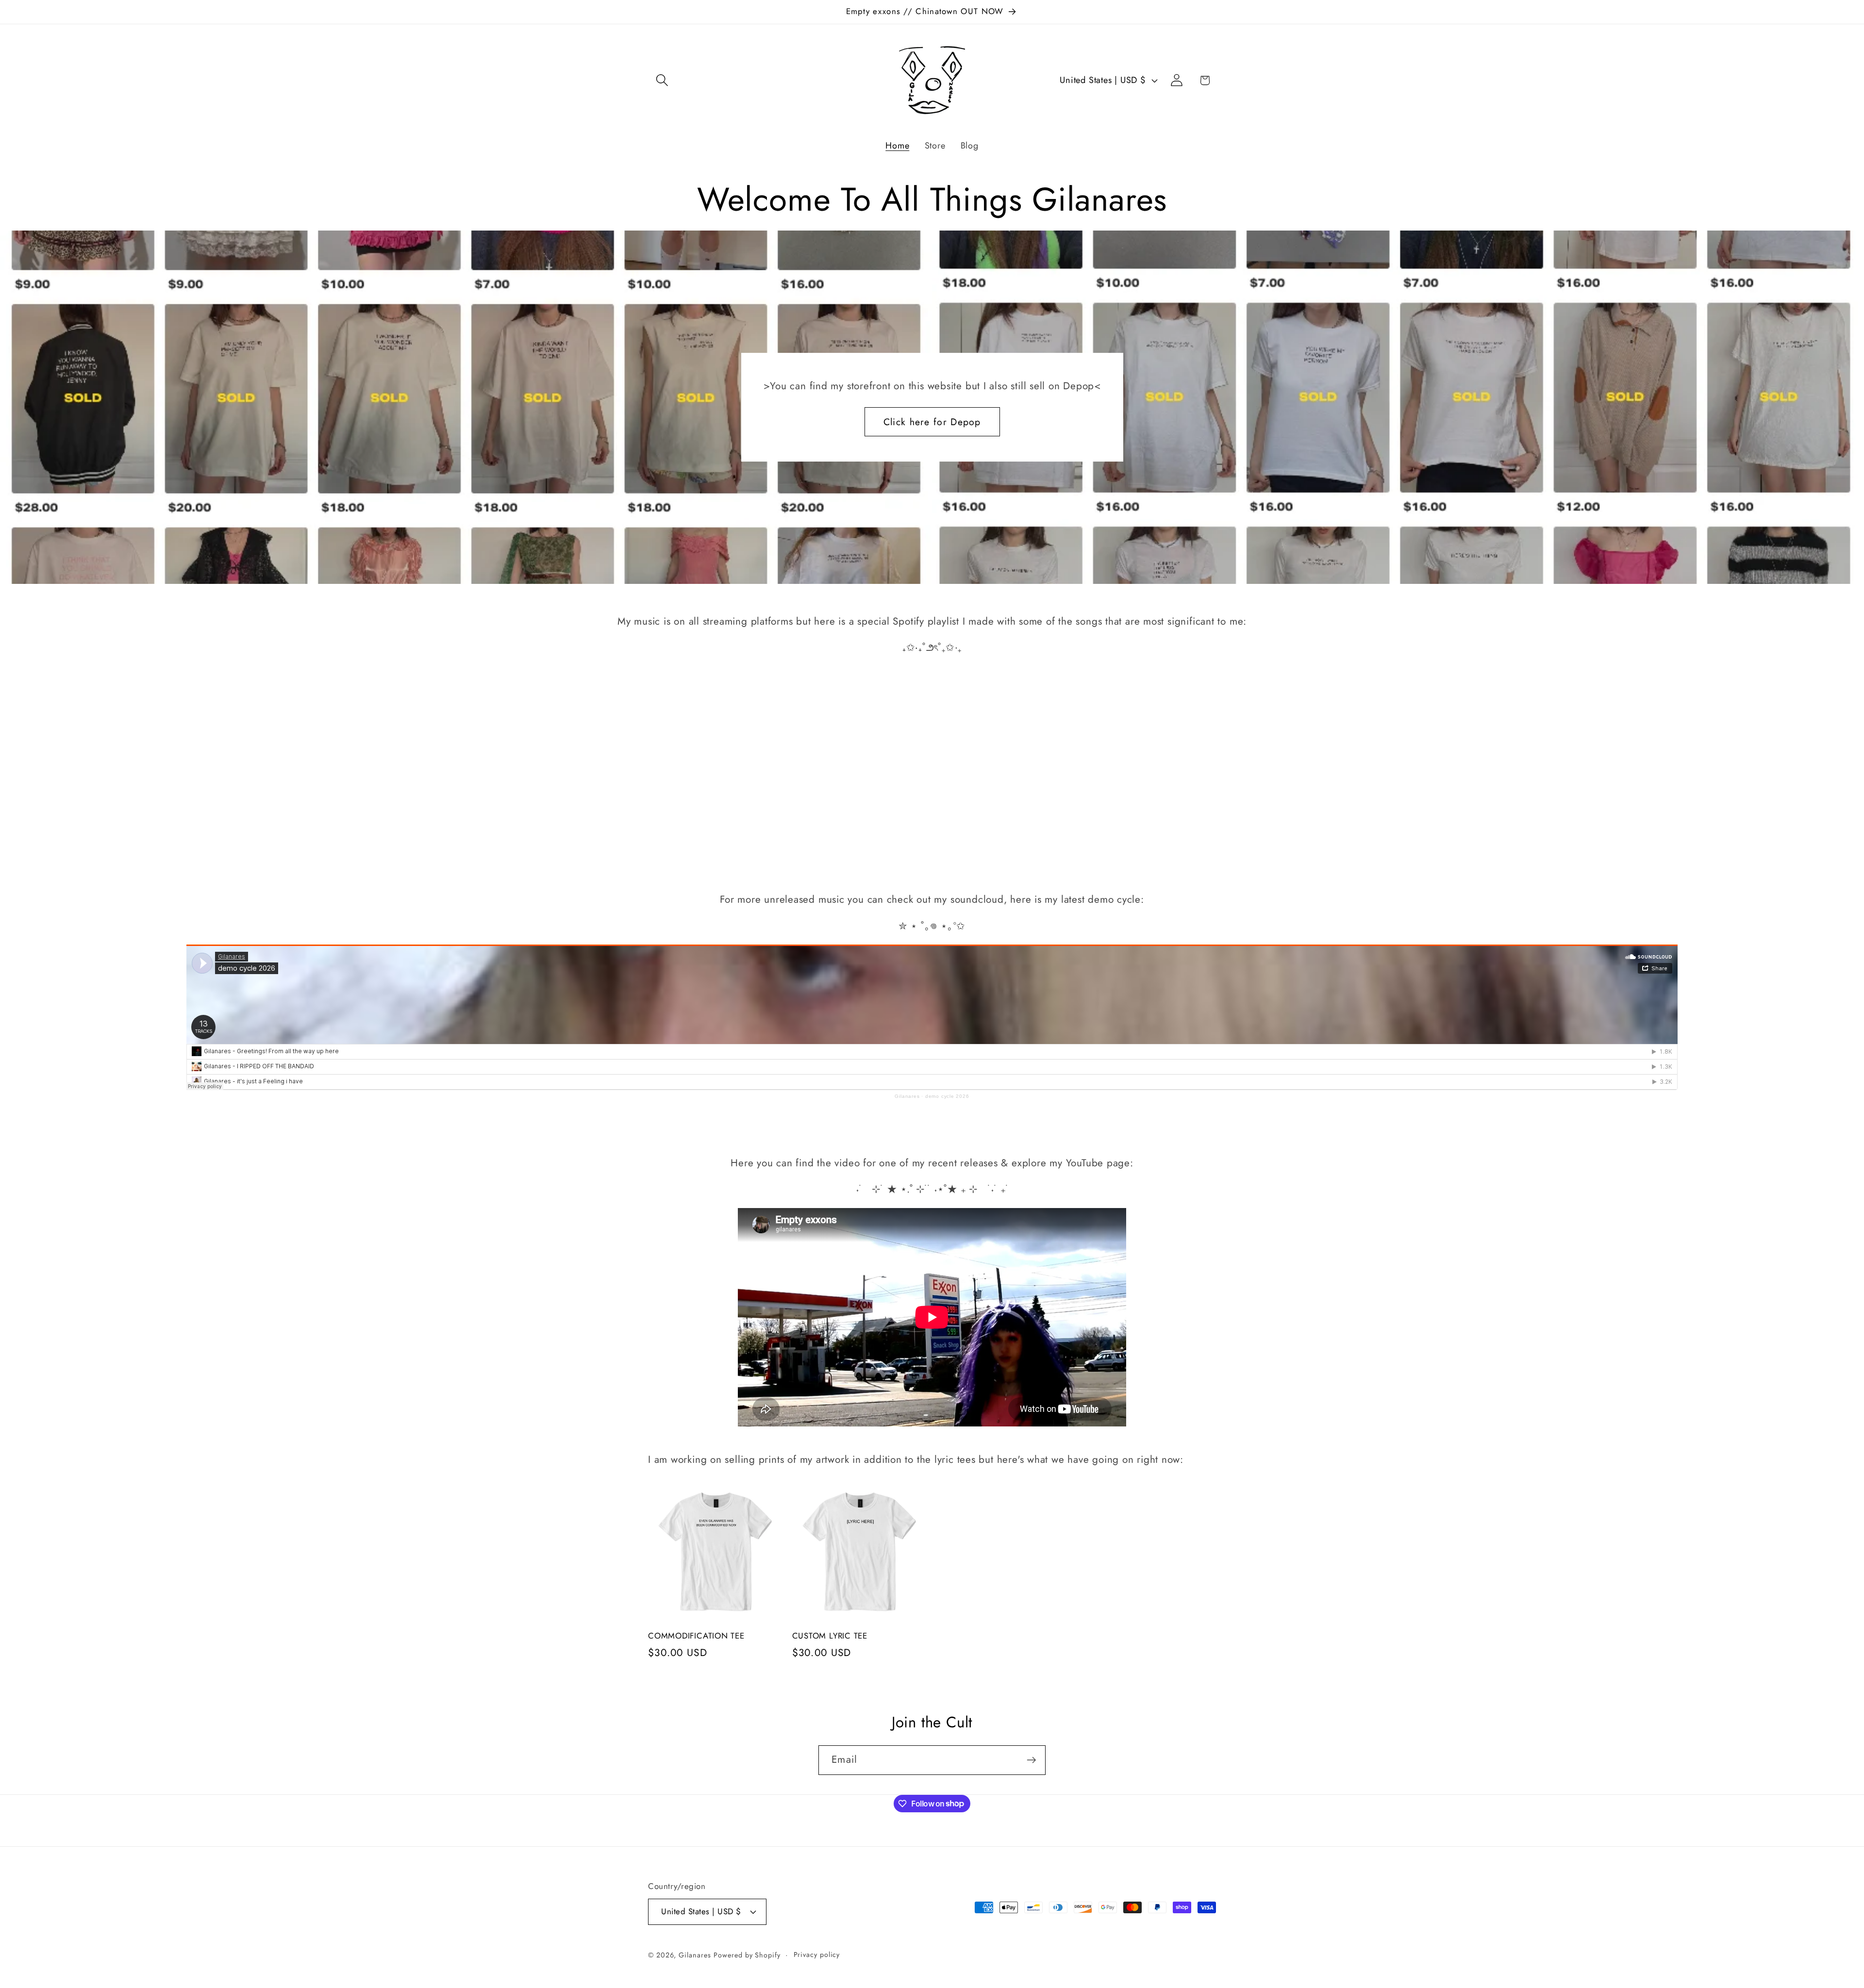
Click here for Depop (932, 422)
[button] (662, 80)
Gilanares (907, 1096)
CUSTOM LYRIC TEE (830, 1636)
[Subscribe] (1031, 1760)
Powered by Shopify (747, 1955)
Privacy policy (817, 1955)
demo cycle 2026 (947, 1096)
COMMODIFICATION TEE (696, 1636)
